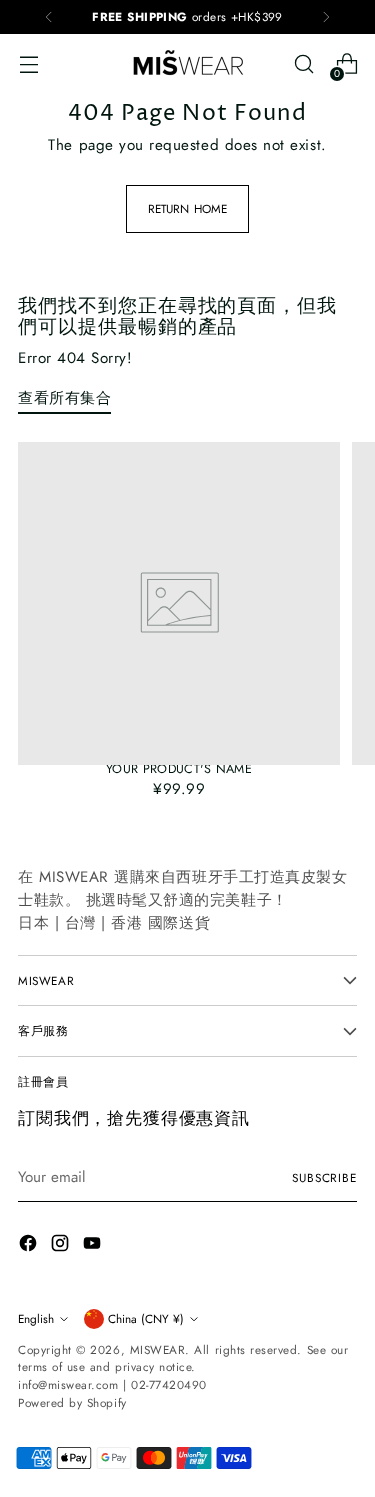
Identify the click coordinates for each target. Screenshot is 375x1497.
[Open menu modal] (28, 64)
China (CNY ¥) (146, 1318)
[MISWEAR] (188, 64)
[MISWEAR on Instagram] (62, 1246)
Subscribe (324, 1177)
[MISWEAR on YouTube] (94, 1246)
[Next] (326, 17)
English (36, 1318)
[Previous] (49, 17)
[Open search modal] (303, 64)
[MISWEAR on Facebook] (30, 1246)
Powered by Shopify (72, 1402)
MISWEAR (158, 1349)
